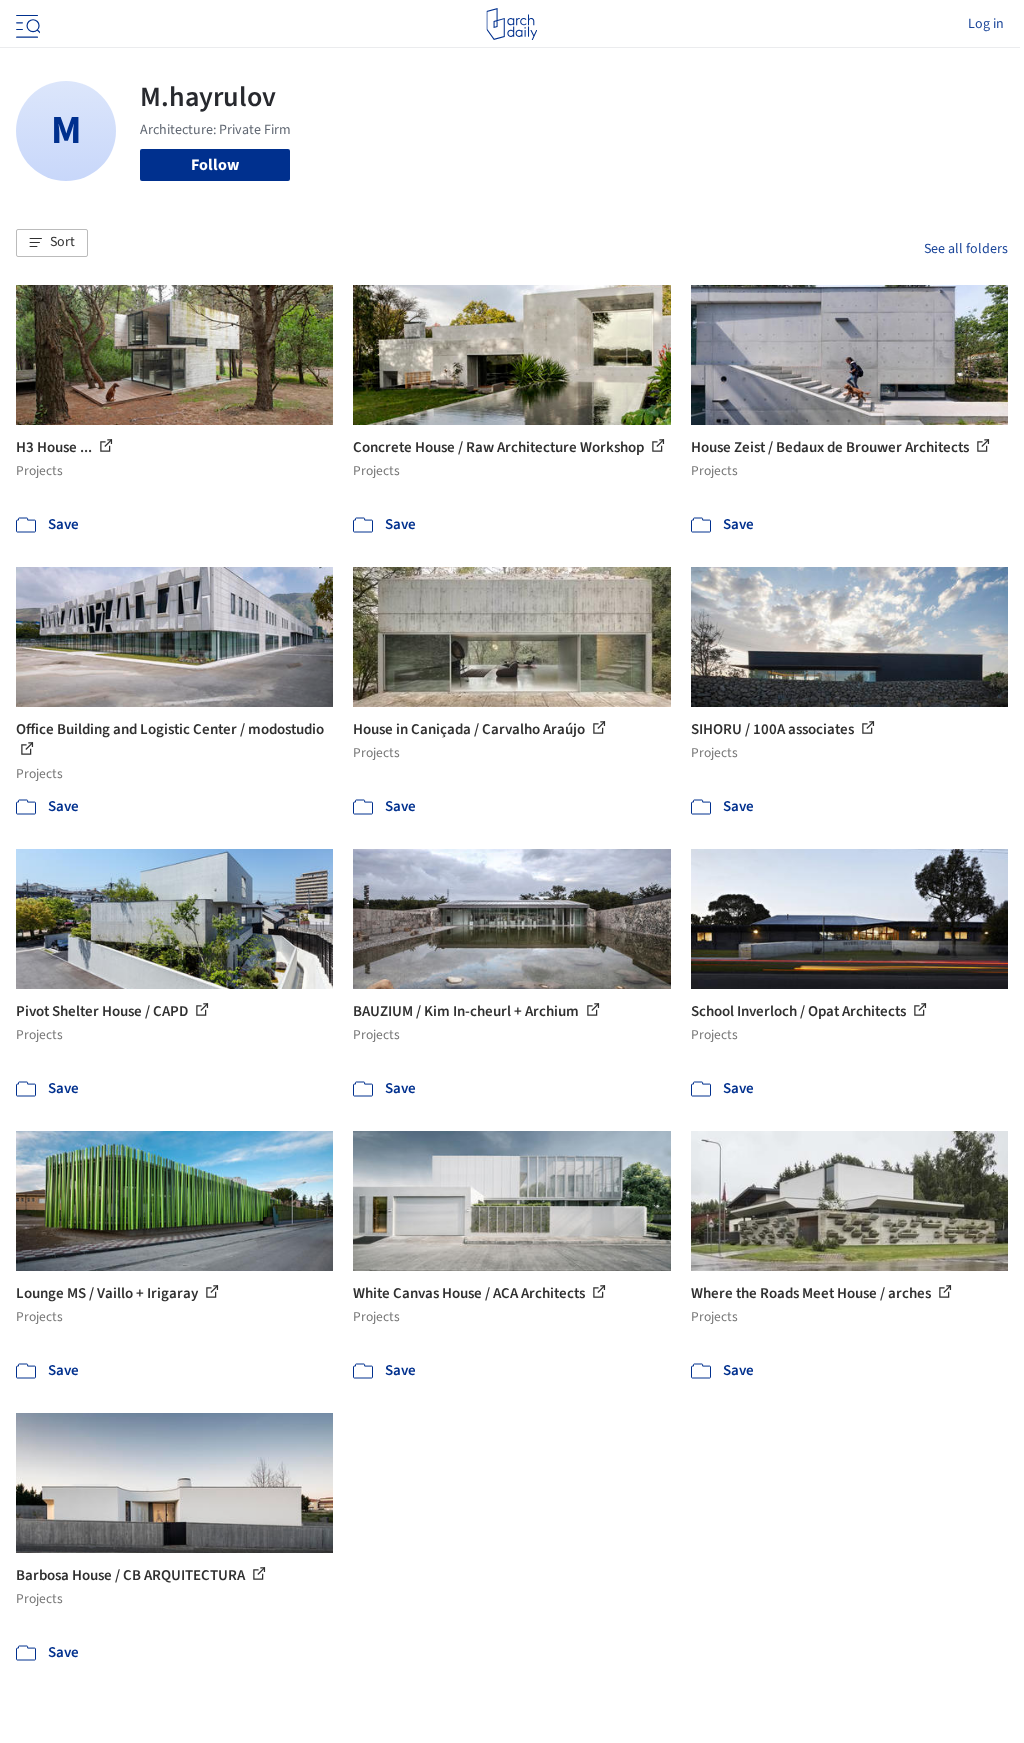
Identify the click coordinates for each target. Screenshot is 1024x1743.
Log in (986, 24)
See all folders (966, 249)
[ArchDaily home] (511, 24)
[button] (52, 243)
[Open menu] (26, 24)
